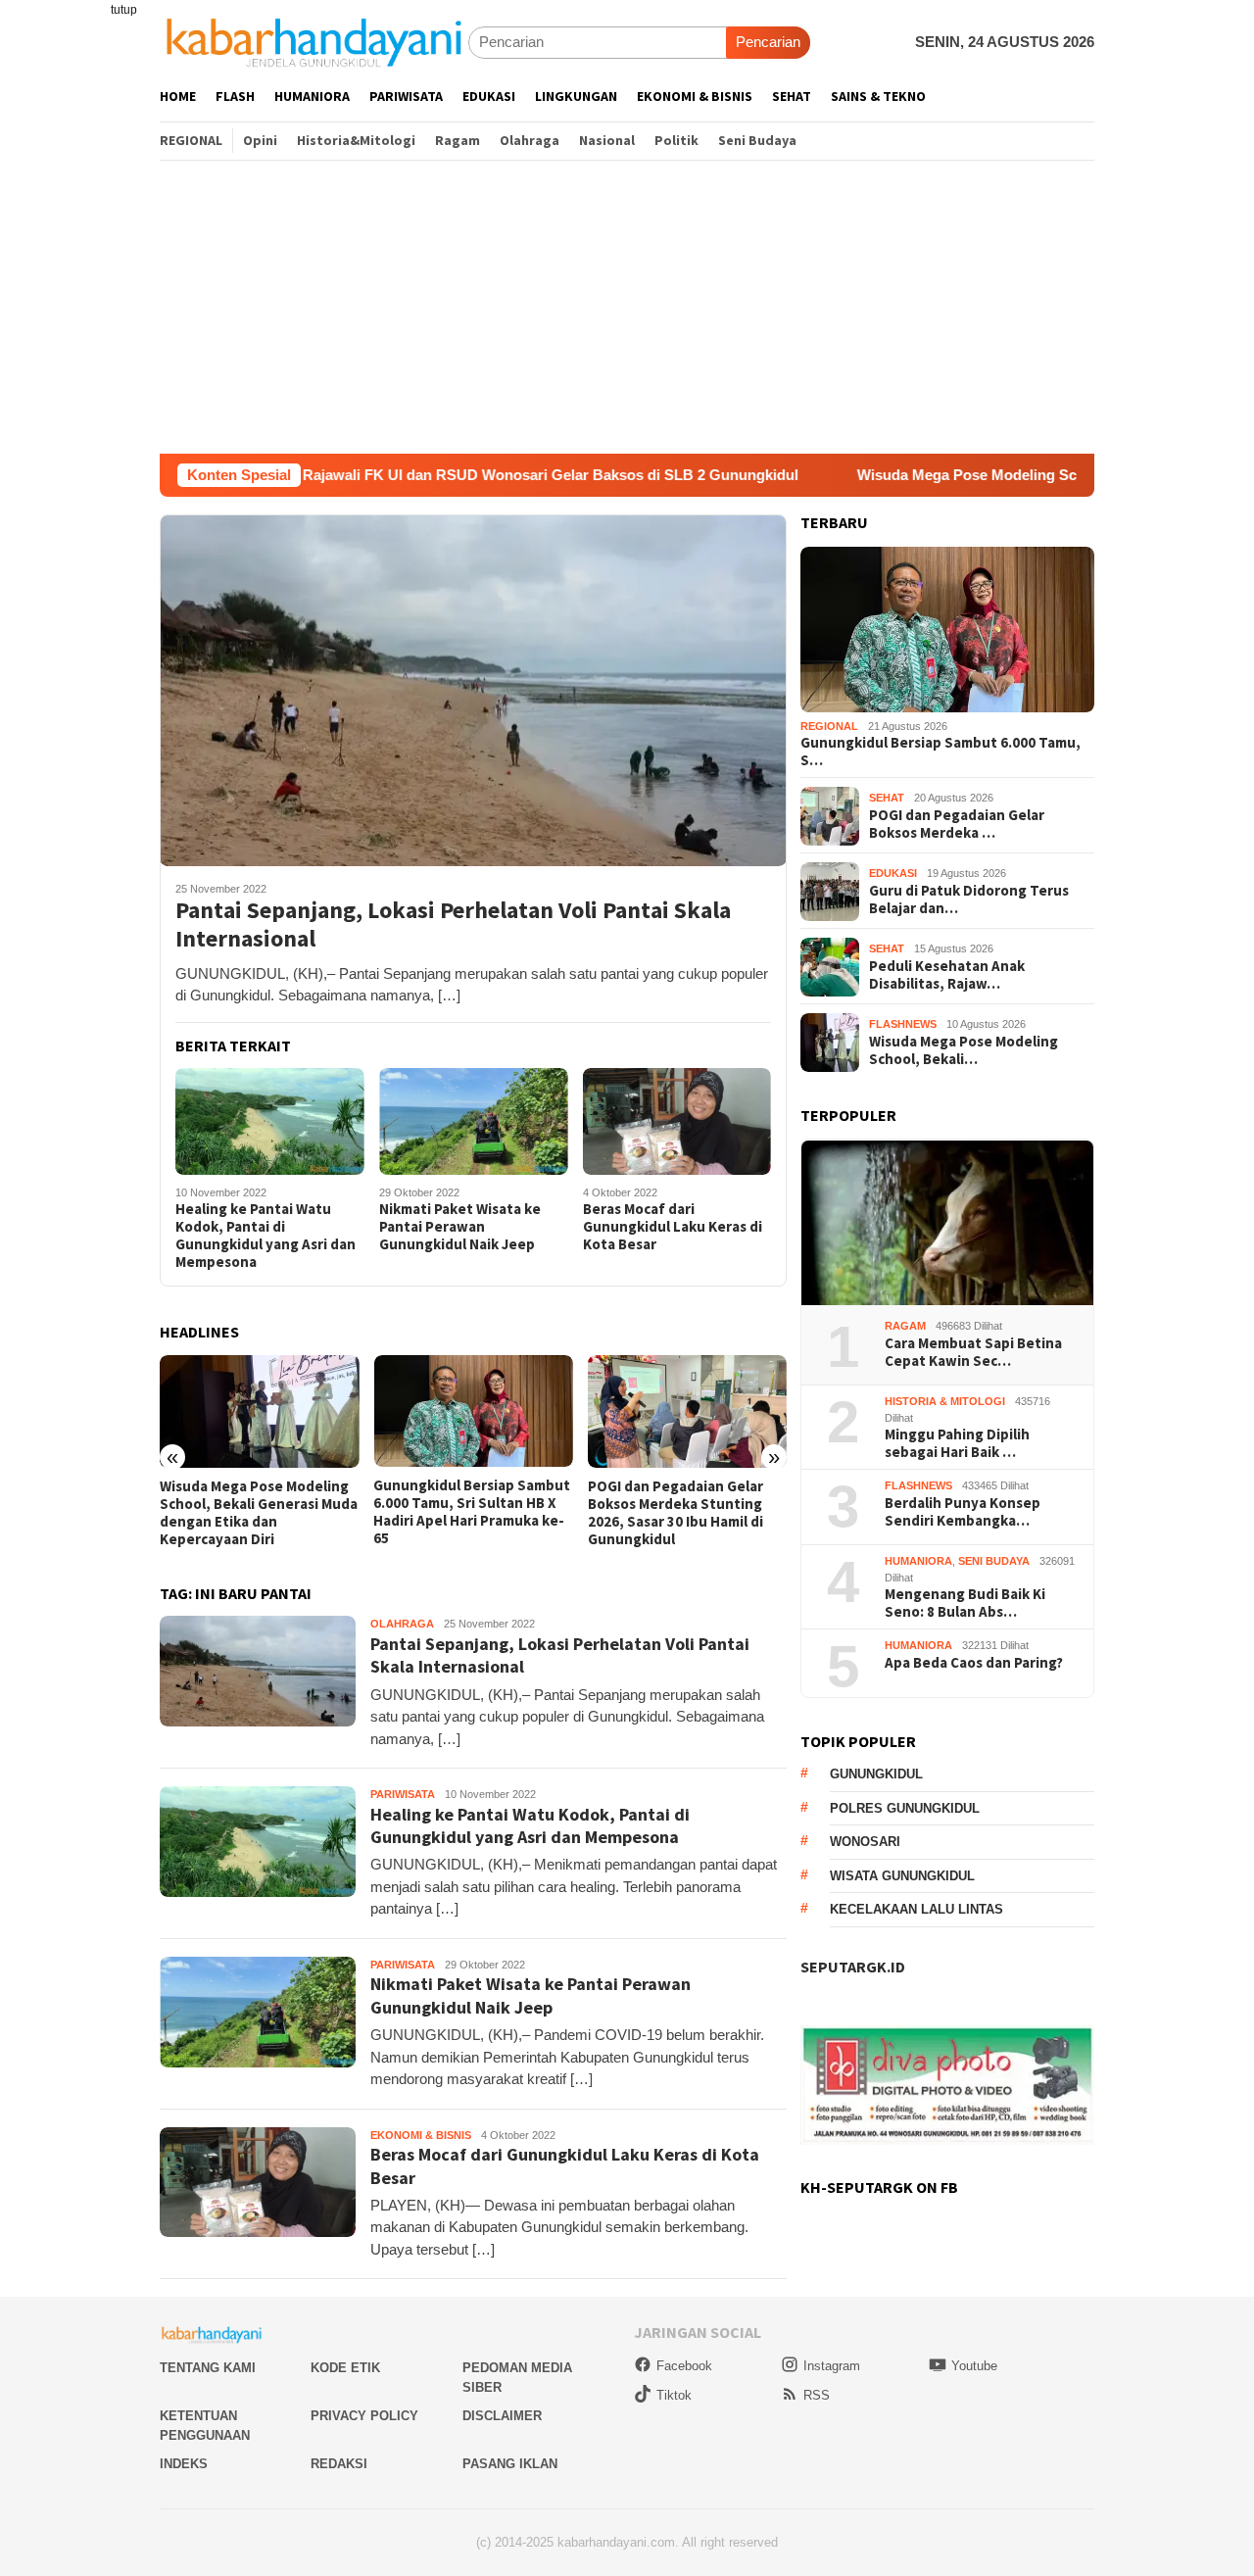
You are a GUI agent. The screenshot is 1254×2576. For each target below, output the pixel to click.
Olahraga (402, 1624)
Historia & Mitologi (945, 1402)
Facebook (684, 2366)
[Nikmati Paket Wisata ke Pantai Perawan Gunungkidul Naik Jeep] (474, 1121)
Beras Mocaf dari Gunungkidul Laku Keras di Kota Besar (673, 1227)
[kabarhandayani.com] (314, 42)
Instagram (832, 2366)
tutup (124, 10)
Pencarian (768, 42)
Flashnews (903, 1025)
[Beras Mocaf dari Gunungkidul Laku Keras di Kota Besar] (677, 1121)
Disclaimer (502, 2416)
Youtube (974, 2366)
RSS (817, 2395)
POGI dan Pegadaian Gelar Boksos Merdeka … (957, 824)
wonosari (865, 1843)
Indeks (184, 2464)
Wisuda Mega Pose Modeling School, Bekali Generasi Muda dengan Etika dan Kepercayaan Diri (259, 1513)
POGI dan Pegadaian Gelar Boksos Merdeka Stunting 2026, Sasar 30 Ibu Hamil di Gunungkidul (675, 1513)
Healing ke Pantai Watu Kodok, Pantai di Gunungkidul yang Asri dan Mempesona (265, 1236)
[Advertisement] (627, 307)
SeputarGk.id (853, 1968)
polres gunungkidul (905, 1808)
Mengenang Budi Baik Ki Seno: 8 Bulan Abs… (965, 1604)
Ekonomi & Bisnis (421, 2135)
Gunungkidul (876, 1775)
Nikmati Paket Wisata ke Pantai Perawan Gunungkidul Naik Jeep (460, 1227)
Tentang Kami (208, 2368)
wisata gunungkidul (902, 1876)
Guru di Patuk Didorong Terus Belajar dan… (969, 899)
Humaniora (918, 1562)
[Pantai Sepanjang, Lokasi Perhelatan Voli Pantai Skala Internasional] (473, 690)
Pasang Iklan (510, 2464)
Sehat (887, 799)
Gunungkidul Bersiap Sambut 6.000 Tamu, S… (940, 753)
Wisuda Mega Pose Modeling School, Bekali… (964, 1050)
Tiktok (674, 2395)
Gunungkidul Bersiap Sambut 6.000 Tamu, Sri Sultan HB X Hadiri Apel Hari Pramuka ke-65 (472, 1512)
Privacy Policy (364, 2416)
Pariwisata (403, 1794)
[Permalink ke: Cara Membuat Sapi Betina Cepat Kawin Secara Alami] (947, 1223)
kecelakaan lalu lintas (916, 1910)
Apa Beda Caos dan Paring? (974, 1664)
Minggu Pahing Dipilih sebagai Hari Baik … (957, 1444)
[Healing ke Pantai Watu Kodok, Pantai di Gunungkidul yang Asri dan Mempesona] (270, 1121)
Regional (829, 727)
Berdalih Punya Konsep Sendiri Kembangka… (963, 1513)
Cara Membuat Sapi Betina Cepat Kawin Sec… (973, 1353)
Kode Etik (345, 2368)
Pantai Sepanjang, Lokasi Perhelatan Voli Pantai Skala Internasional (453, 925)
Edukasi (893, 874)
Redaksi (339, 2464)
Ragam (905, 1327)
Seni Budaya (994, 1562)
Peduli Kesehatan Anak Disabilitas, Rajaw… (947, 975)
